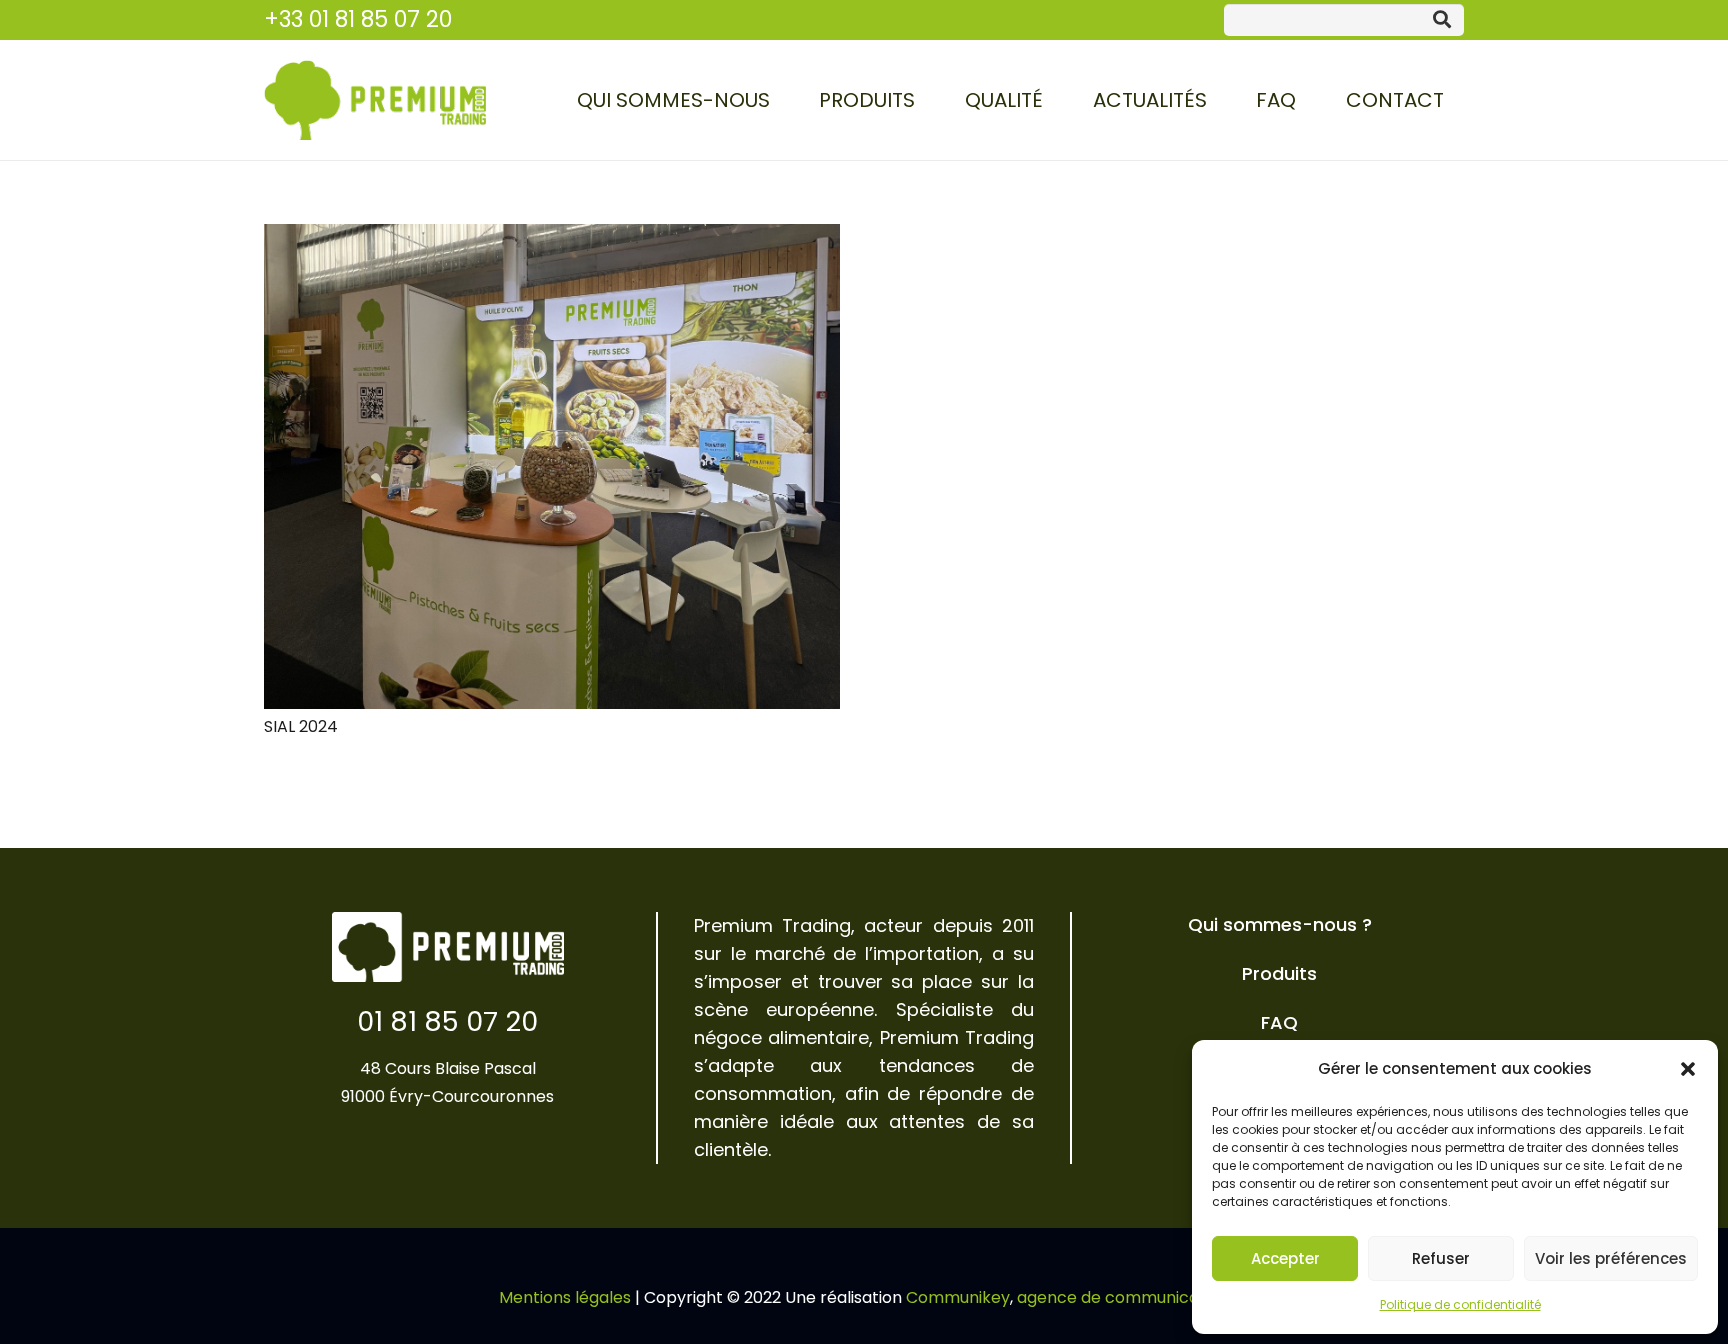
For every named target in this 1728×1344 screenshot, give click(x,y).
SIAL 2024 (301, 726)
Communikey (958, 1297)
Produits (1279, 973)
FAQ (1279, 1022)
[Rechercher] (1442, 20)
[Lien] (375, 100)
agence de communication (1123, 1297)
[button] (1688, 1069)
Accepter (1285, 1258)
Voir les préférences (1611, 1258)
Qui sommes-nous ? (1280, 924)
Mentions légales (565, 1297)
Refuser (1441, 1258)
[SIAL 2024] (552, 466)
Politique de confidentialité (1460, 1304)
